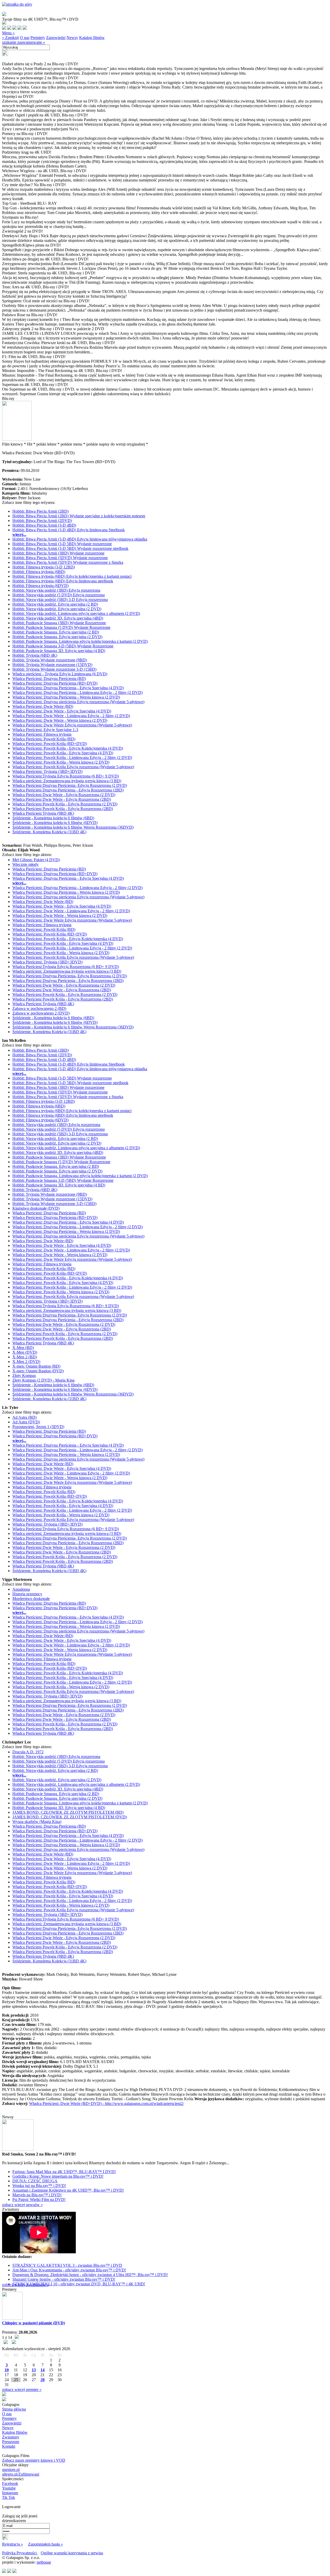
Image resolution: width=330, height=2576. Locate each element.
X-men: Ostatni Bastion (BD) (36, 1366)
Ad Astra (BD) (24, 1417)
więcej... (19, 534)
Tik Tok (9, 2497)
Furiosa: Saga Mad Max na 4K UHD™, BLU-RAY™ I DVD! (64, 2172)
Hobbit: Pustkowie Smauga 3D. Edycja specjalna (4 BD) (59, 651)
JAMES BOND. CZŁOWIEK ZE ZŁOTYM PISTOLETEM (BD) (68, 1812)
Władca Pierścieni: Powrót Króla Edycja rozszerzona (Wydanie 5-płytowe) (73, 767)
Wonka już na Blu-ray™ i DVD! (39, 2186)
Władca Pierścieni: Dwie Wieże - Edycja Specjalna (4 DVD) (62, 711)
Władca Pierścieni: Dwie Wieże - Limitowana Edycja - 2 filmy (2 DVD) (71, 716)
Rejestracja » (13, 2544)
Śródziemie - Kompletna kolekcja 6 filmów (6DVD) (55, 823)
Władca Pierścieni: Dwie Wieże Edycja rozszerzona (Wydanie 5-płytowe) (72, 725)
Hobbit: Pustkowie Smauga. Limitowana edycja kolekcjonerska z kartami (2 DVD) (80, 641)
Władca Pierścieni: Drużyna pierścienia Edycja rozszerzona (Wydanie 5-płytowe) (78, 702)
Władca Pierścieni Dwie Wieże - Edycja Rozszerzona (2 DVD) (64, 795)
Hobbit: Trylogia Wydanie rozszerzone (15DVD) (52, 665)
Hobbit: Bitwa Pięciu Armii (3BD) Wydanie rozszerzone (58, 553)
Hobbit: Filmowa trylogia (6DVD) (40, 586)
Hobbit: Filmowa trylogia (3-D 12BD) (44, 567)
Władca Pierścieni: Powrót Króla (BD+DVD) (50, 744)
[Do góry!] (17, 4)
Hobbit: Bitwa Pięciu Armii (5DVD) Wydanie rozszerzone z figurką (68, 562)
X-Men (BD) (23, 1348)
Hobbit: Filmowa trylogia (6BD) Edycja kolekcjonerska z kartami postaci (72, 576)
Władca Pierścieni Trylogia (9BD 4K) (43, 813)
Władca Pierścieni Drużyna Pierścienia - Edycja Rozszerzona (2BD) (68, 790)
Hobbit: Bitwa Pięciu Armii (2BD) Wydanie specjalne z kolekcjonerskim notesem (79, 516)
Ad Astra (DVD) (26, 1422)
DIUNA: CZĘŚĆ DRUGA (35, 2181)
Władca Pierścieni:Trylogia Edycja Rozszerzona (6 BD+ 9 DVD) (66, 776)
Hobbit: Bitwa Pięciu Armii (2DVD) (42, 521)
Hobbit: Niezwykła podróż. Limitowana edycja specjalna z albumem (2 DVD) (76, 613)
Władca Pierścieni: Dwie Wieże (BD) (43, 706)
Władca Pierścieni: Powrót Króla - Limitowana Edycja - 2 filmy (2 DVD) (72, 758)
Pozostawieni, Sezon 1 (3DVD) (38, 1427)
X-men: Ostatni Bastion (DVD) (38, 1371)
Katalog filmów (92, 38)
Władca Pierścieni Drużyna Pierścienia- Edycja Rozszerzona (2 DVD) (70, 785)
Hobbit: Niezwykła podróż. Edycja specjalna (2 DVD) (57, 609)
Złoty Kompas (24, 1376)
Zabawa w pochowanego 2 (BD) (39, 1008)
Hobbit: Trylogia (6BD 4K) (35, 655)
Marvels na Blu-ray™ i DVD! (37, 2195)
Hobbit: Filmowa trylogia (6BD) (39, 572)
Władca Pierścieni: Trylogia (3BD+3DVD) (47, 771)
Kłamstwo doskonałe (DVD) (36, 1208)
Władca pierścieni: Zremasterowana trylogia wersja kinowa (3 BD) (67, 781)
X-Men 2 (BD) (25, 1357)
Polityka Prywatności (20, 2553)
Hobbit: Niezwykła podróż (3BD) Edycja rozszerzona (56, 590)
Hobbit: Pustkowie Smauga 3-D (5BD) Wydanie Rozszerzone (63, 646)
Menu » (8, 33)
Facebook (10, 2483)
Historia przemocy (27, 1594)
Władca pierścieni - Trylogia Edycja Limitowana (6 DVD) (60, 674)
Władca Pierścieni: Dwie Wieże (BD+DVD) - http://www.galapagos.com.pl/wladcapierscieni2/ (106, 2103)
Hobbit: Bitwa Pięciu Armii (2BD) (40, 511)
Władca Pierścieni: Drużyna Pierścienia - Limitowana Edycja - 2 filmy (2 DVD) (77, 692)
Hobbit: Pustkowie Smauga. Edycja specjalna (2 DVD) (57, 637)
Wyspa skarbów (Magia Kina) (37, 1822)
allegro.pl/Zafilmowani (21, 2474)
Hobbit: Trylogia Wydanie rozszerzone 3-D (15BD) (54, 669)
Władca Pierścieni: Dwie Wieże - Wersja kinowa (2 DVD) (60, 720)
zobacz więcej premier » (22, 2389)
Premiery (38, 38)
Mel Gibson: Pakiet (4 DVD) (36, 860)
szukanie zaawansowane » (24, 42)
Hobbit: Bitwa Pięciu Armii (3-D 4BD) (44, 525)
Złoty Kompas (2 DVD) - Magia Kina (43, 1380)
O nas (25, 38)
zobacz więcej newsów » (22, 2205)
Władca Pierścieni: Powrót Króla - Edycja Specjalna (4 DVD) (63, 753)
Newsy (72, 38)
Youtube (9, 2488)
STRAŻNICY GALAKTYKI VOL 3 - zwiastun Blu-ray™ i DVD (67, 2265)
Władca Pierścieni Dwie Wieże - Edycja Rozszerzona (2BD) (62, 799)
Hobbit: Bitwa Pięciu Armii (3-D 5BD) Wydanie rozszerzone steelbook (70, 548)
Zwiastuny (11, 2437)
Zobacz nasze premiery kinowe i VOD (34, 2460)
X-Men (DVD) (25, 1352)
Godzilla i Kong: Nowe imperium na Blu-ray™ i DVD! (58, 2176)
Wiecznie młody (26, 864)
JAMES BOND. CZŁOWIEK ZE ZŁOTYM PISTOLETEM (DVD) (70, 1817)
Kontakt (9, 2446)
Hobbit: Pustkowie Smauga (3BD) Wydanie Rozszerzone (59, 623)
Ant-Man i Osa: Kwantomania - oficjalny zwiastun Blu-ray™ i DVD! (69, 2270)
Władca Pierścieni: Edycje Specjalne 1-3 (45, 730)
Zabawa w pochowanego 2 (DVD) (41, 1013)
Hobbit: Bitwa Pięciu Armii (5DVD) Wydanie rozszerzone (60, 558)
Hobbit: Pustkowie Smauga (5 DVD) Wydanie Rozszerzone (61, 627)
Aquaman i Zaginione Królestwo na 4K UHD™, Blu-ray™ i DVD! (68, 2190)
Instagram (10, 2493)
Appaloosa (21, 1589)
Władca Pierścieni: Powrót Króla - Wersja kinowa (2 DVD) (61, 762)
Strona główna (14, 2409)
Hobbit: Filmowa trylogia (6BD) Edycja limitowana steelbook (63, 581)
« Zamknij (10, 38)
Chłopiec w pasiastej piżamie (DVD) (34, 2323)
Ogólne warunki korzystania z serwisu (72, 2553)
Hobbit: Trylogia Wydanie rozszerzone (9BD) (50, 660)
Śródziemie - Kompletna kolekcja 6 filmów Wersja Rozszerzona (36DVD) (73, 827)
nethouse (44, 2562)
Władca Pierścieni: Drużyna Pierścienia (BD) (49, 679)
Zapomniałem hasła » (46, 2544)
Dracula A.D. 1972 (28, 1752)
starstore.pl (11, 2470)
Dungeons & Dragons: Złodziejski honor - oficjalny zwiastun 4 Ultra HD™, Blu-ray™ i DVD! (90, 2275)
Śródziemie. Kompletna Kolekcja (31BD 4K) (49, 832)
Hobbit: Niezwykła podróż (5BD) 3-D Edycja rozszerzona (60, 600)
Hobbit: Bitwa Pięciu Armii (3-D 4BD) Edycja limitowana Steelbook (69, 530)
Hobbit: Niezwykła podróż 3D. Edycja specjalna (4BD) (58, 618)
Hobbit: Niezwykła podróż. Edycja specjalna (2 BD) (55, 604)
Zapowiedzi (56, 38)
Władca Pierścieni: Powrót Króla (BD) (44, 739)
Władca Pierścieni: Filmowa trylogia (42, 734)
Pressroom (11, 2442)
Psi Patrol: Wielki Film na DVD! (39, 2199)
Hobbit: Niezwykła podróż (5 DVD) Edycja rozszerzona (59, 595)
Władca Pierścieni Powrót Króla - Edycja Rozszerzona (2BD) (63, 809)
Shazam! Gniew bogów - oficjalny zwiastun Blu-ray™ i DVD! (64, 2279)
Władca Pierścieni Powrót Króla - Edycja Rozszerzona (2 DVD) (65, 804)
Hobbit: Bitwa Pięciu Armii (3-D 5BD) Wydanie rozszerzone (62, 544)
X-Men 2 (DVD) (26, 1362)
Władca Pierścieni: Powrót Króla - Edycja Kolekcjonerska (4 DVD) (68, 748)
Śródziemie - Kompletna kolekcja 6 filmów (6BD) (53, 818)
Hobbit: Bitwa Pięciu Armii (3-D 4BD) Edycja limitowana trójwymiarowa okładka (80, 539)
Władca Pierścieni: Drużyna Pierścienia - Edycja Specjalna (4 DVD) (68, 688)
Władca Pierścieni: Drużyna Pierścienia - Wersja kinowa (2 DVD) (66, 697)
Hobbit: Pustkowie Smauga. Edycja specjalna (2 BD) (56, 632)
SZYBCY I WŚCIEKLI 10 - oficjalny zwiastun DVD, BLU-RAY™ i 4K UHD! (79, 2284)
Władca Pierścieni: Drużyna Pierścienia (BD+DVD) (55, 683)
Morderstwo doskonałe (31, 1599)
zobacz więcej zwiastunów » (25, 2285)
